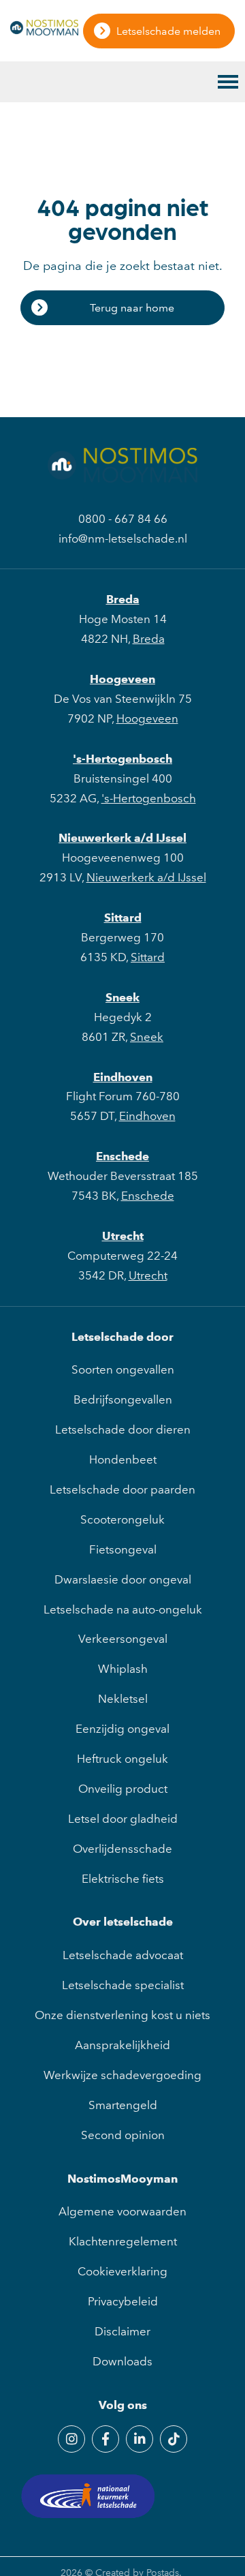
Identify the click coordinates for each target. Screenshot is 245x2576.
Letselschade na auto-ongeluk (123, 1609)
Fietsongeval (123, 1549)
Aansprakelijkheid (122, 2045)
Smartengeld (123, 2105)
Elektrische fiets (123, 1879)
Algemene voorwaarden (122, 2211)
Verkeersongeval (123, 1639)
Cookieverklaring (122, 2271)
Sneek (122, 997)
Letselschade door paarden (122, 1489)
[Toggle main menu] (228, 82)
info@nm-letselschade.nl (123, 539)
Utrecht (123, 1236)
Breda (123, 599)
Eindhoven (123, 1077)
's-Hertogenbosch (122, 759)
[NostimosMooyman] (44, 31)
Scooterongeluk (122, 1519)
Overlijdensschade (122, 1849)
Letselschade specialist (123, 1985)
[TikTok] (174, 2439)
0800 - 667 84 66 (123, 519)
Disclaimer (122, 2331)
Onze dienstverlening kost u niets (122, 2015)
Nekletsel (123, 1699)
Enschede (122, 1156)
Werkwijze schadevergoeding (122, 2075)
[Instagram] (71, 2439)
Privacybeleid (123, 2301)
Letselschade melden (168, 31)
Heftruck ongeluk (122, 1759)
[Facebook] (105, 2439)
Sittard (123, 918)
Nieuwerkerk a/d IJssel (122, 838)
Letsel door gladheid (123, 1819)
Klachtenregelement (123, 2241)
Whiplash (123, 1669)
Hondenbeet (123, 1459)
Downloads (122, 2361)
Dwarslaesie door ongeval (123, 1579)
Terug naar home (132, 308)
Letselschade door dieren (123, 1429)
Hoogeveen (122, 679)
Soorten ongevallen (123, 1369)
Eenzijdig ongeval (122, 1729)
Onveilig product (123, 1789)
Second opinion (123, 2135)
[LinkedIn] (140, 2439)
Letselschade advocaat (123, 1955)
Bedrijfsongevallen (123, 1399)
